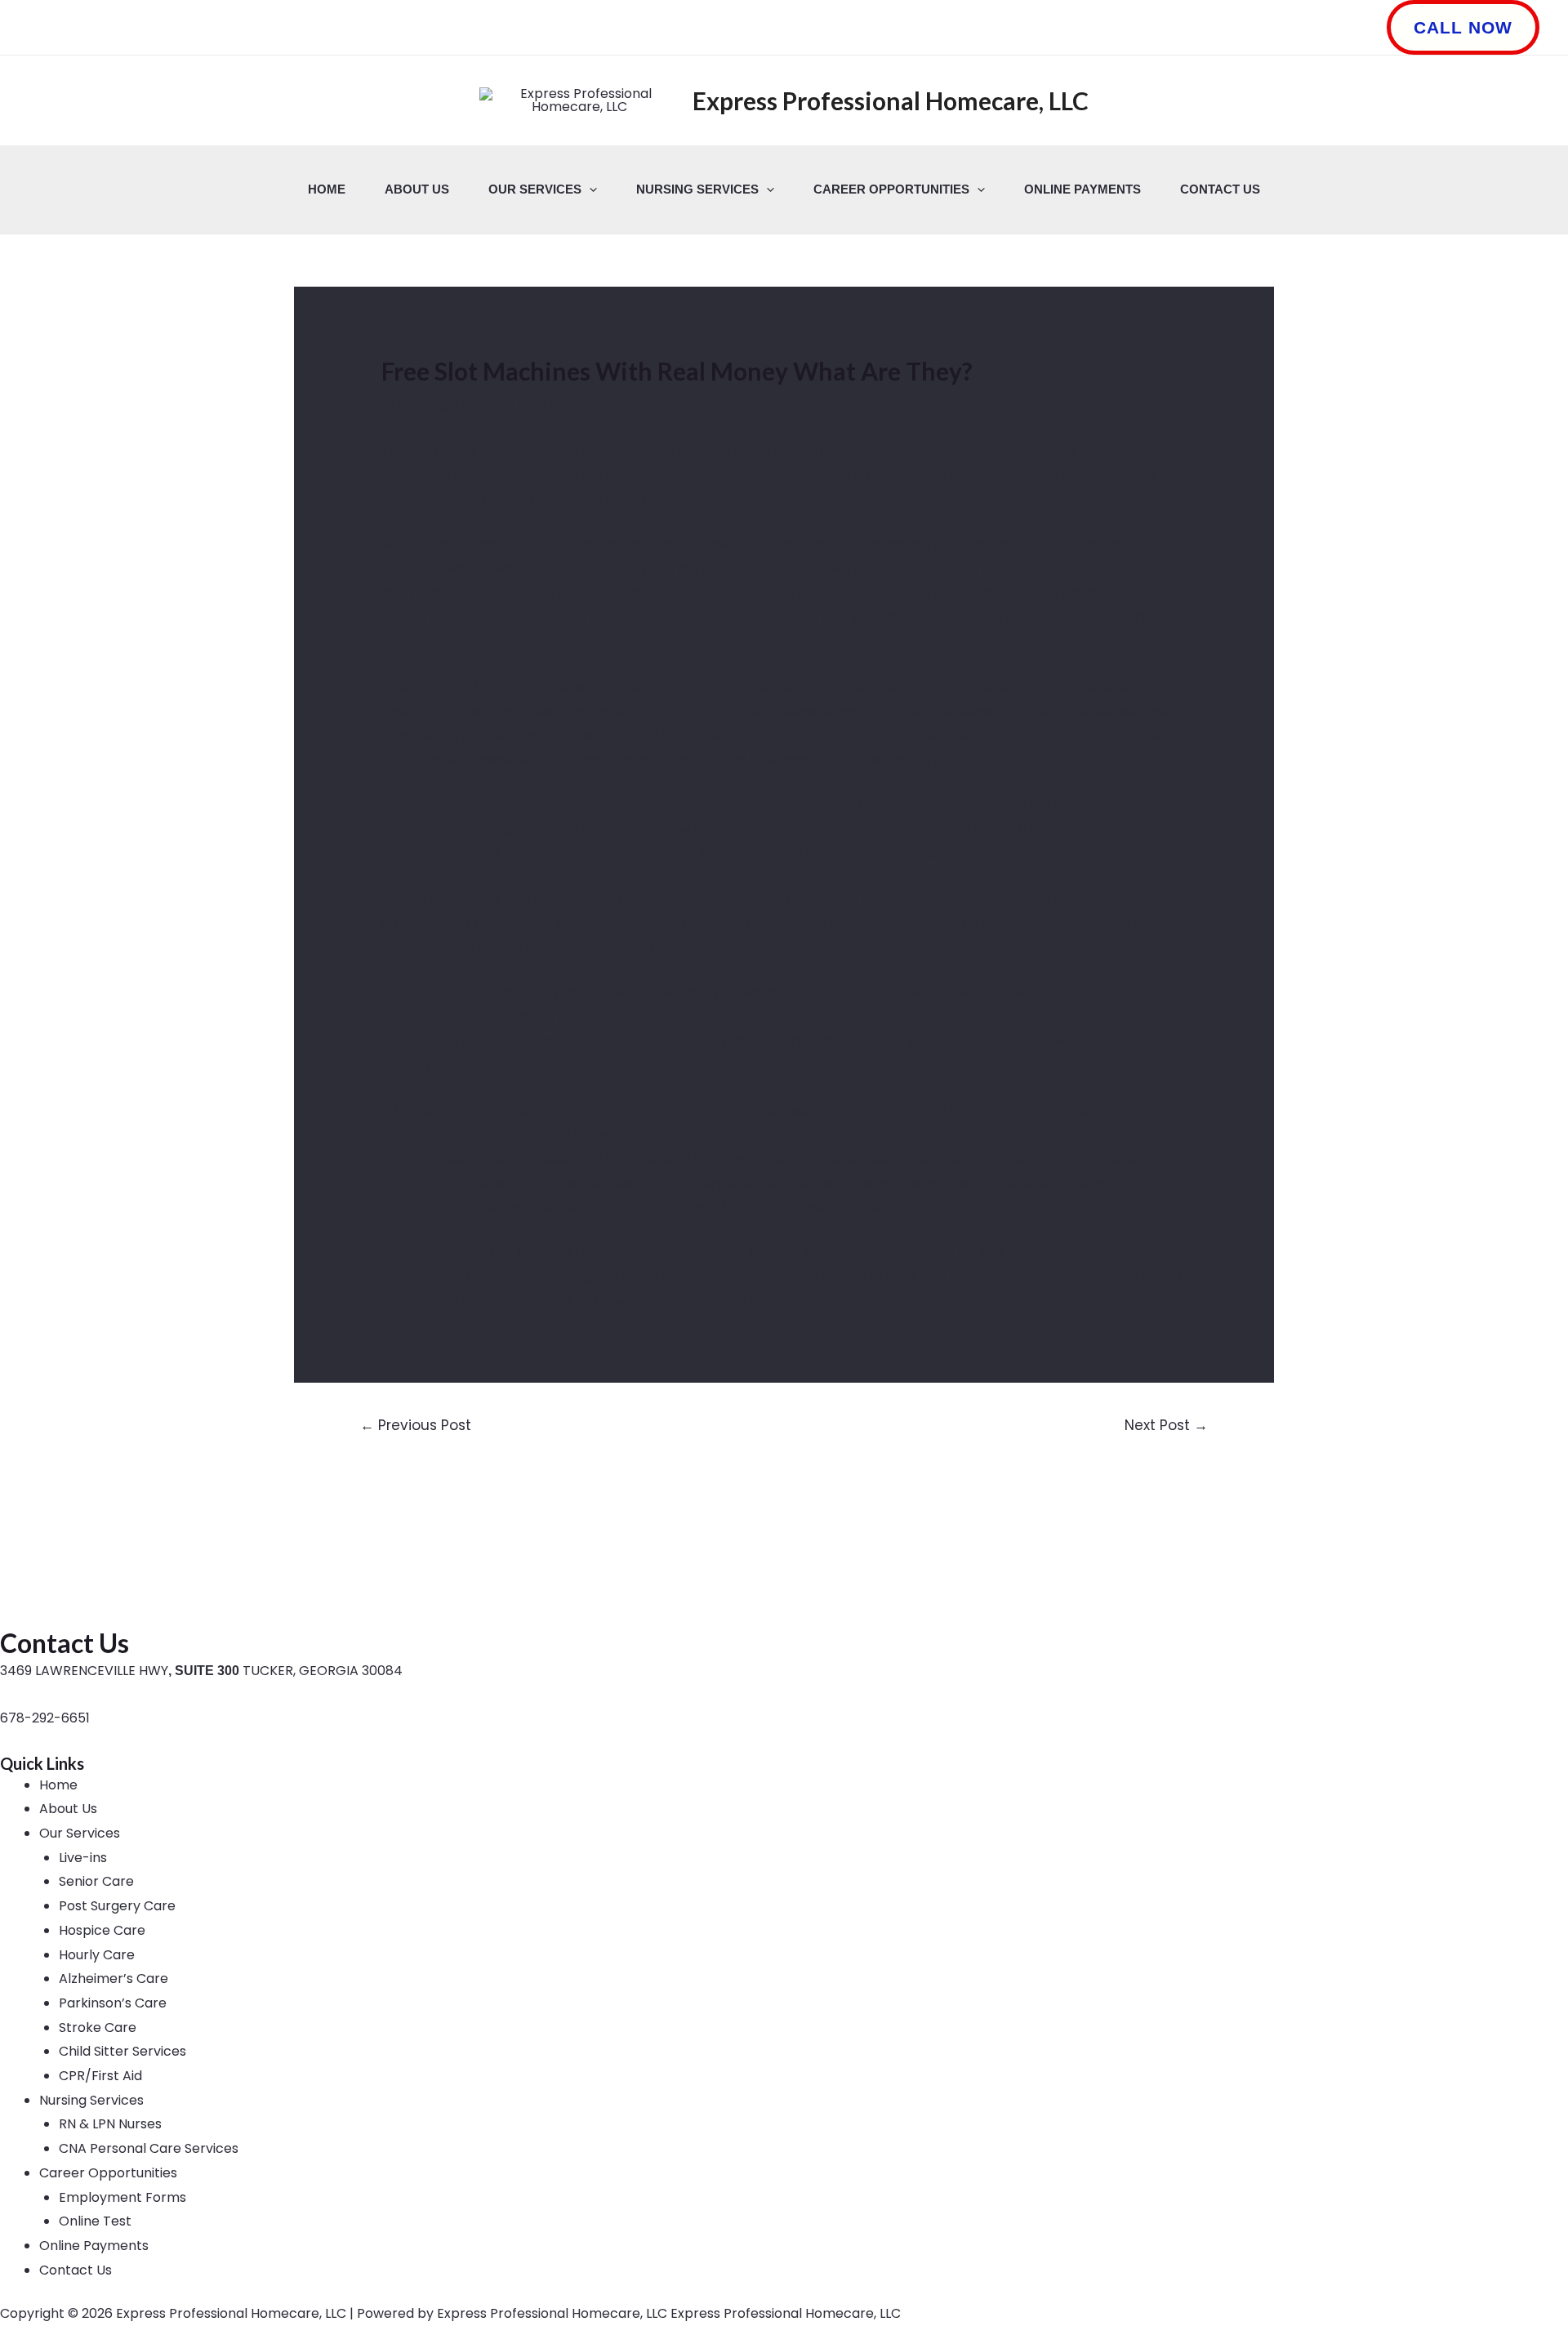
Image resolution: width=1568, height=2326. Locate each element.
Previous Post (416, 1425)
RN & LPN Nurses (110, 2124)
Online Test (95, 2221)
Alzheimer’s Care (114, 1978)
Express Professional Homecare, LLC (891, 100)
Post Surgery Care (117, 1906)
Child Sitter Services (122, 2051)
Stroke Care (98, 2027)
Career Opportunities (891, 189)
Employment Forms (122, 2197)
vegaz (675, 1252)
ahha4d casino (532, 1276)
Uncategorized (439, 403)
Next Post (1166, 1425)
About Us (417, 189)
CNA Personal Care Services (149, 2148)
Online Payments (1082, 189)
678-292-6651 (45, 1718)
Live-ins (83, 1858)
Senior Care (96, 1881)
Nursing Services (697, 189)
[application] (589, 189)
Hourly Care (97, 1955)
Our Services (535, 189)
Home (327, 189)
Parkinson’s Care (113, 2003)
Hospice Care (102, 1930)
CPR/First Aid (100, 2076)
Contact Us (1220, 189)
